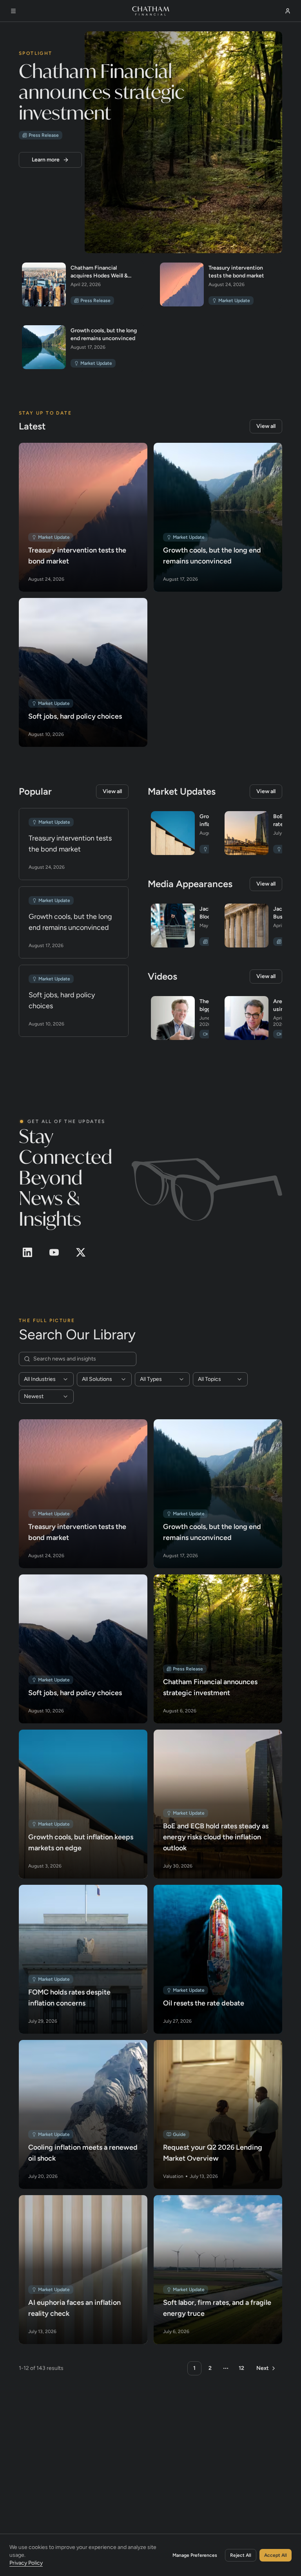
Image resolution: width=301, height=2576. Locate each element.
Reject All (241, 2555)
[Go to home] (151, 11)
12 (241, 2368)
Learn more (46, 159)
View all (266, 426)
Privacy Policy (26, 2562)
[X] (81, 1252)
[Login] (288, 11)
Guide (179, 2134)
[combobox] (46, 1379)
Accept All (276, 2555)
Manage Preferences (195, 2555)
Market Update (234, 300)
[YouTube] (54, 1252)
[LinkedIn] (27, 1252)
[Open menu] (13, 11)
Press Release (44, 135)
